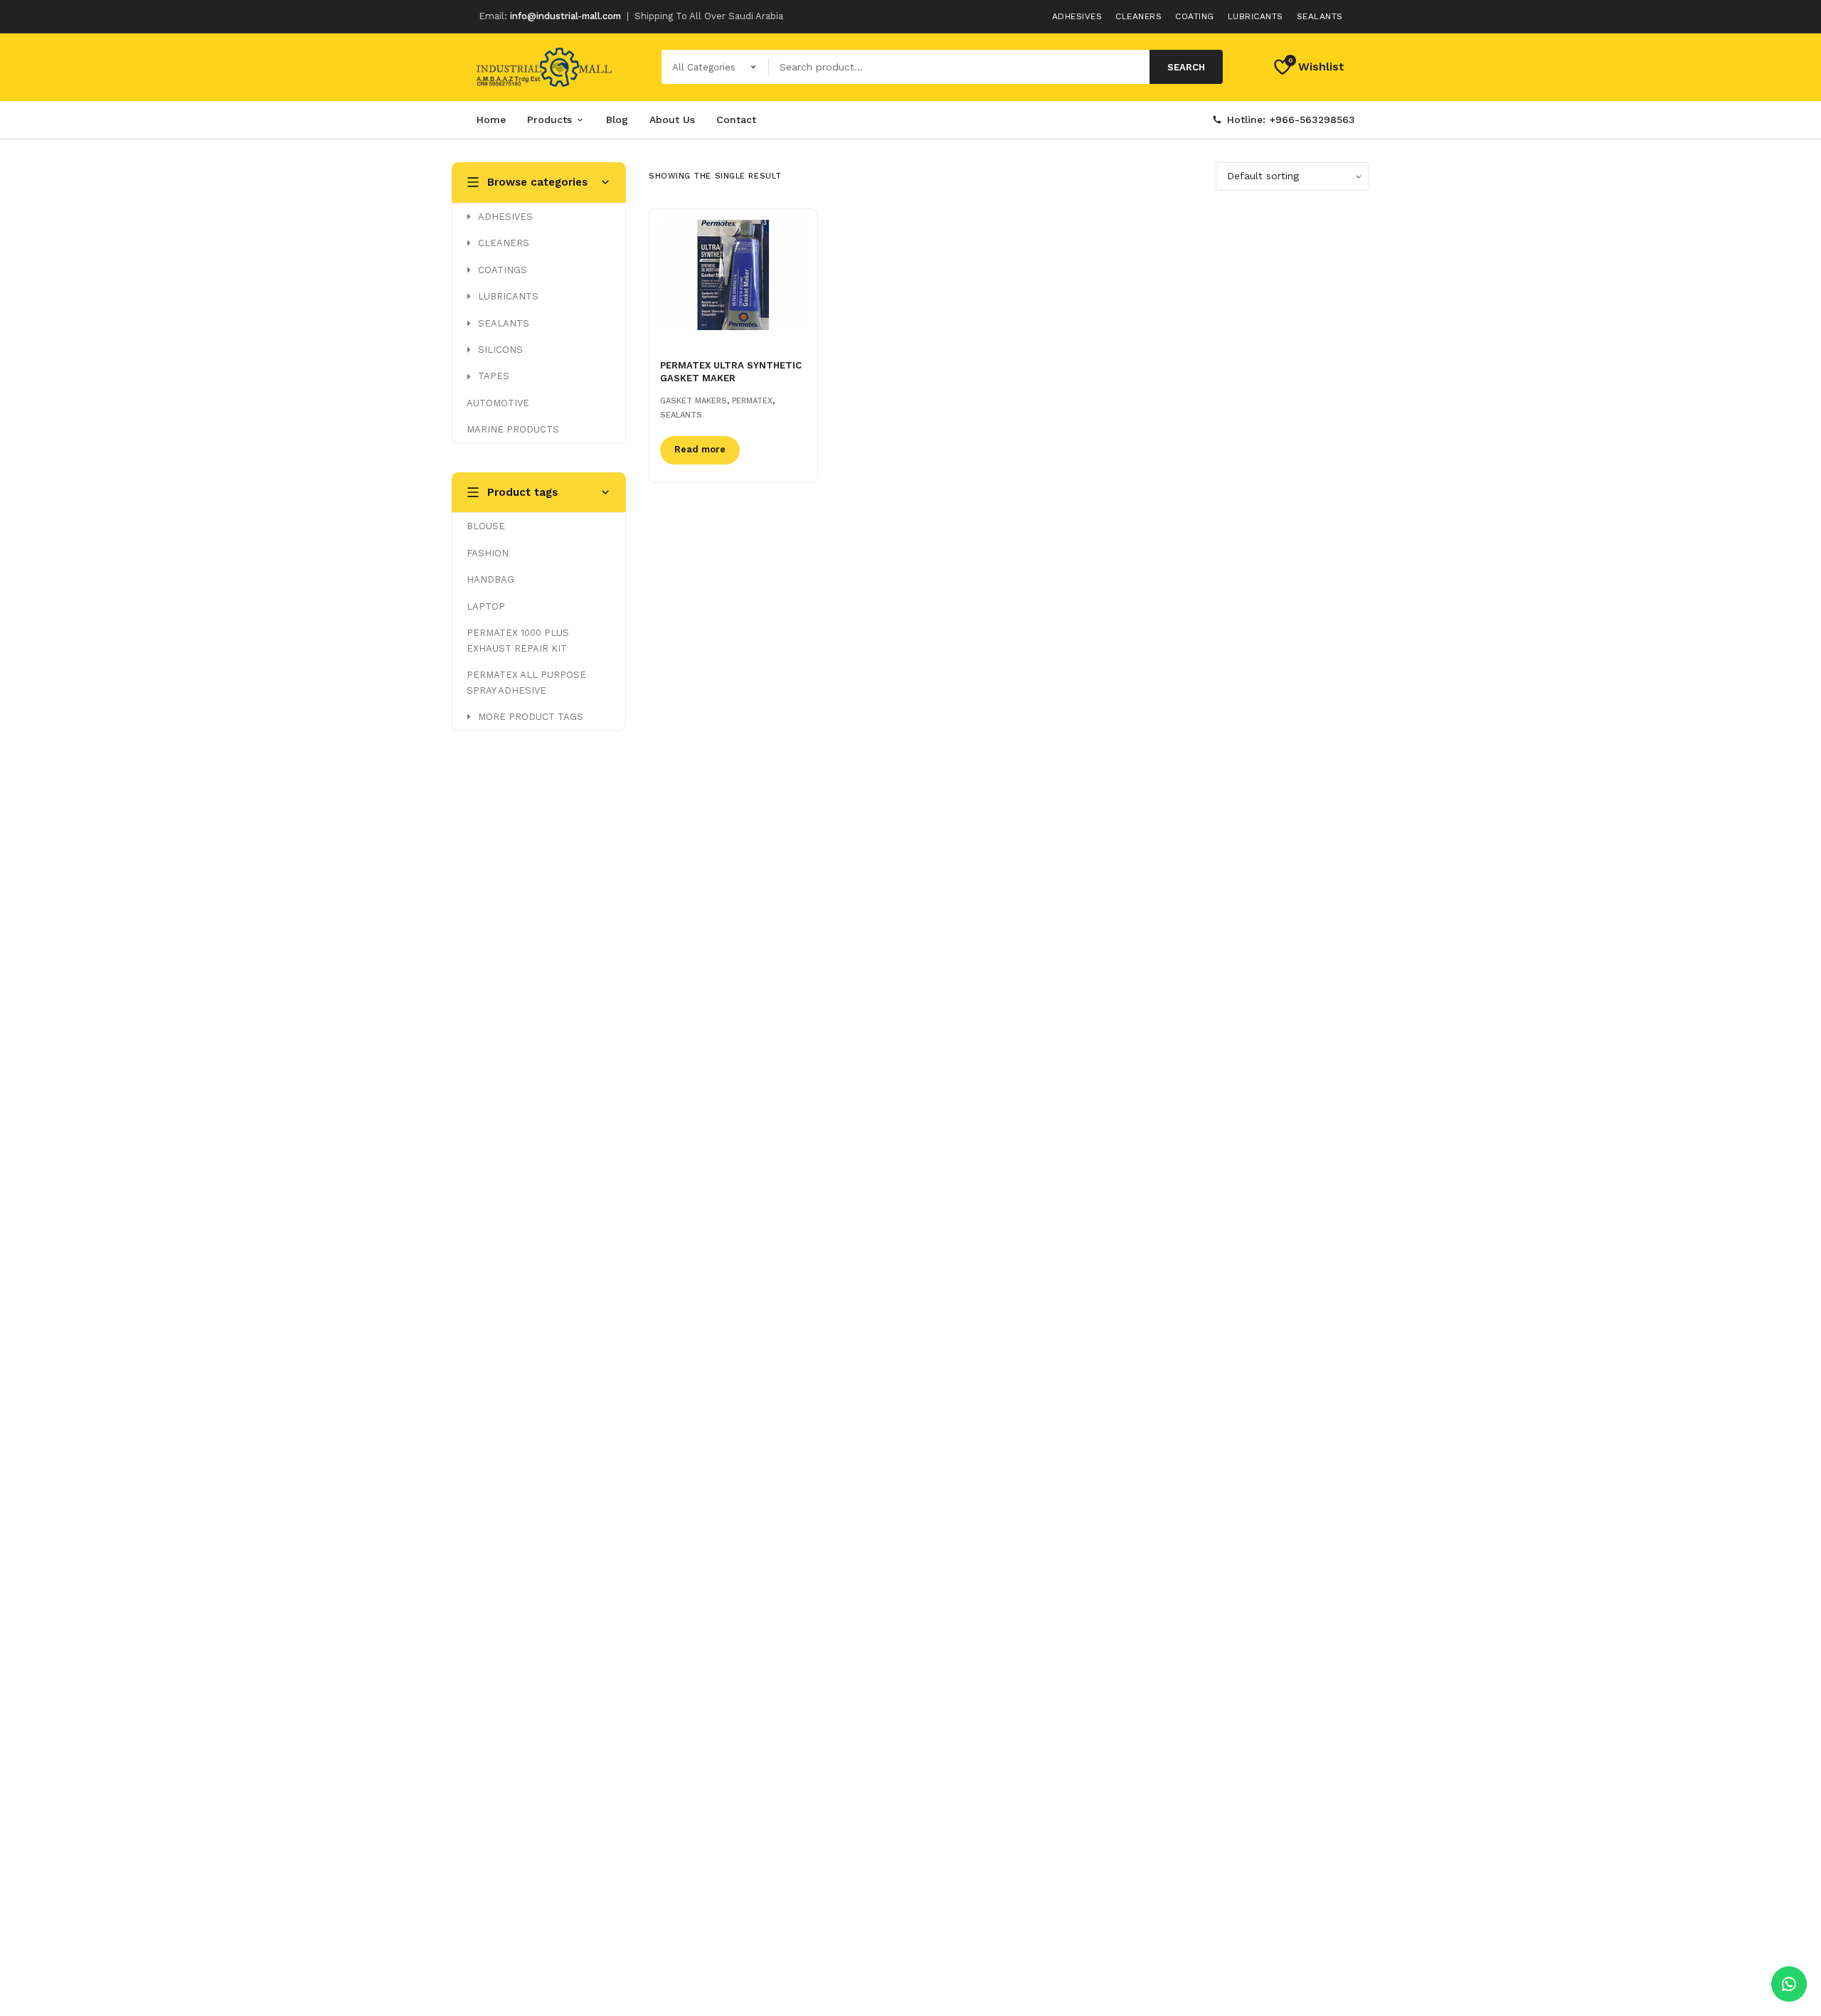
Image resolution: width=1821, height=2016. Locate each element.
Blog (617, 120)
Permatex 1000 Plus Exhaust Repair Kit (518, 640)
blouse (486, 526)
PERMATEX (752, 401)
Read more (700, 449)
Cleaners (1138, 16)
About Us (672, 120)
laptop (486, 606)
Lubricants (1255, 16)
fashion (488, 553)
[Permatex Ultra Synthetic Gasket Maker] (733, 275)
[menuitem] (539, 217)
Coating (1195, 16)
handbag (490, 579)
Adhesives (1077, 16)
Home (491, 120)
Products (550, 120)
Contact (736, 120)
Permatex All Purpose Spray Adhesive (526, 682)
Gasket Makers (694, 401)
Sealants (1320, 16)
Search (1186, 67)
